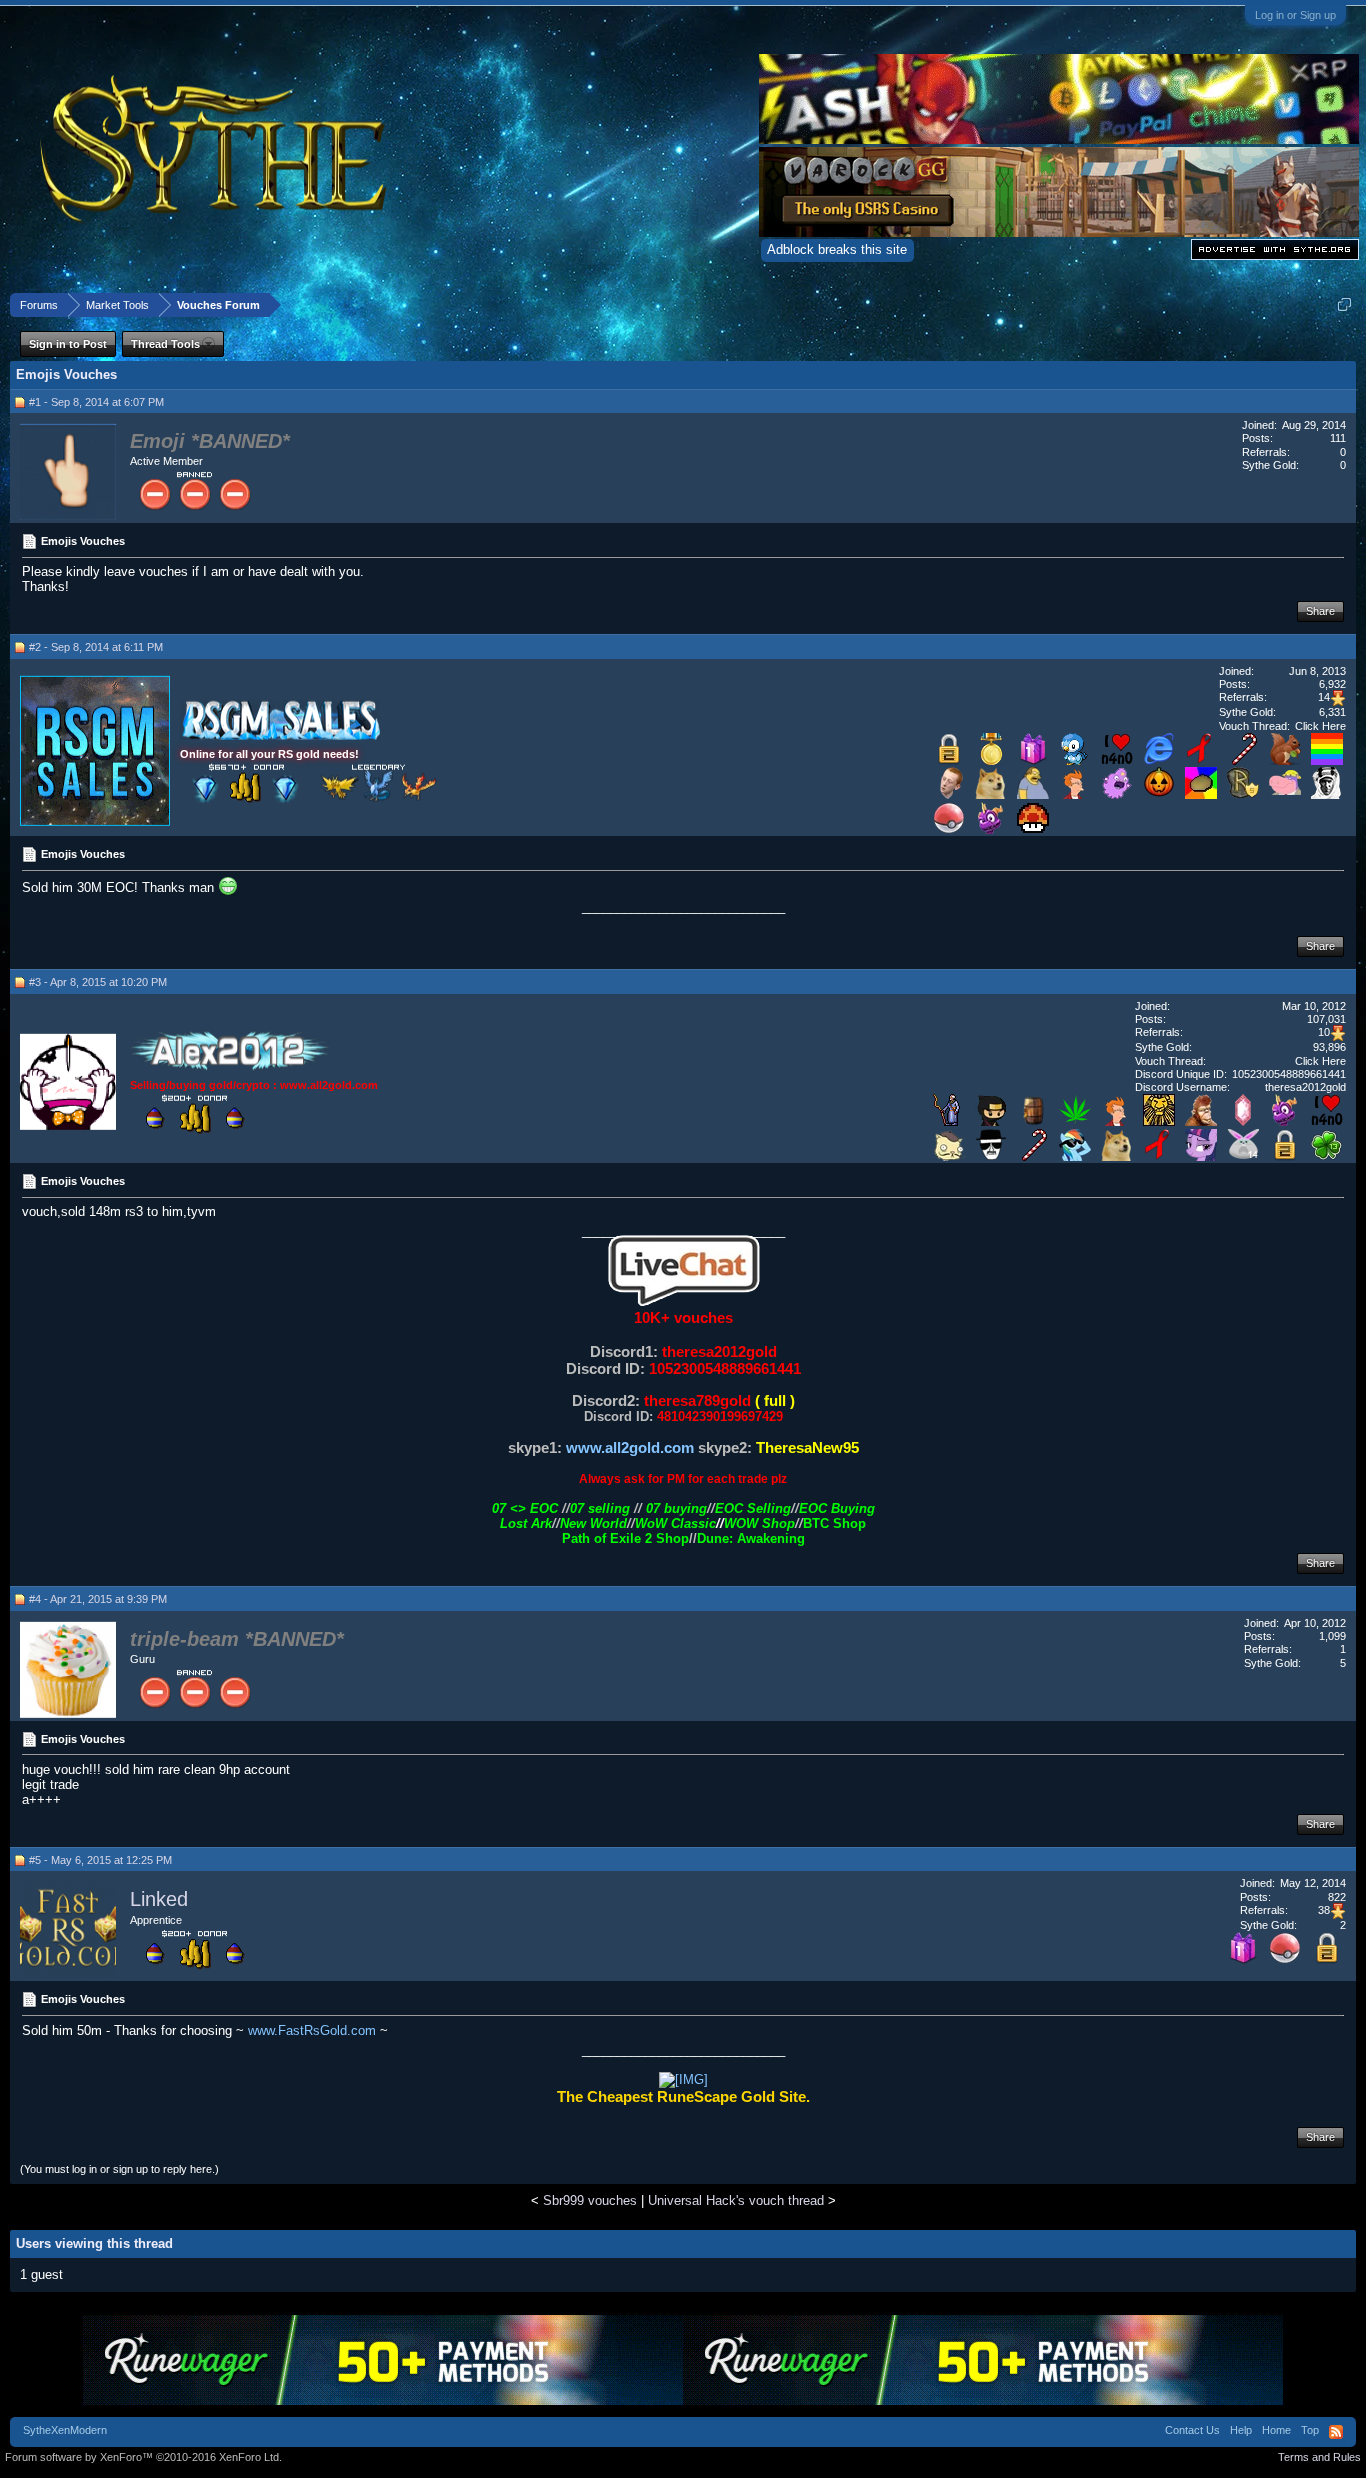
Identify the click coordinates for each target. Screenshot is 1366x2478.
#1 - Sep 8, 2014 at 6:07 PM (96, 402)
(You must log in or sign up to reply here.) (119, 2169)
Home (1276, 2430)
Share (1320, 611)
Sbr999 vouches (590, 2200)
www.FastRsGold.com (312, 2030)
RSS (1336, 2432)
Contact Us (1192, 2430)
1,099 (1332, 1636)
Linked (159, 1900)
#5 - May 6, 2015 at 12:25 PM (100, 1860)
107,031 (1326, 1019)
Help (1241, 2430)
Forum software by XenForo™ (143, 2457)
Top (1310, 2430)
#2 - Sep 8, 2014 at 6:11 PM (96, 647)
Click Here (1320, 726)
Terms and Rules (1319, 2457)
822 (1337, 1897)
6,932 (1332, 684)
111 (1338, 438)
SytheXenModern (65, 2430)
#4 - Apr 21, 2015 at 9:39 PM (98, 1599)
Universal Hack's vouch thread (736, 2200)
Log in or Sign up (1295, 15)
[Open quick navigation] (1344, 304)
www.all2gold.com (630, 1447)
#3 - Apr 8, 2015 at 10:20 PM (98, 982)
